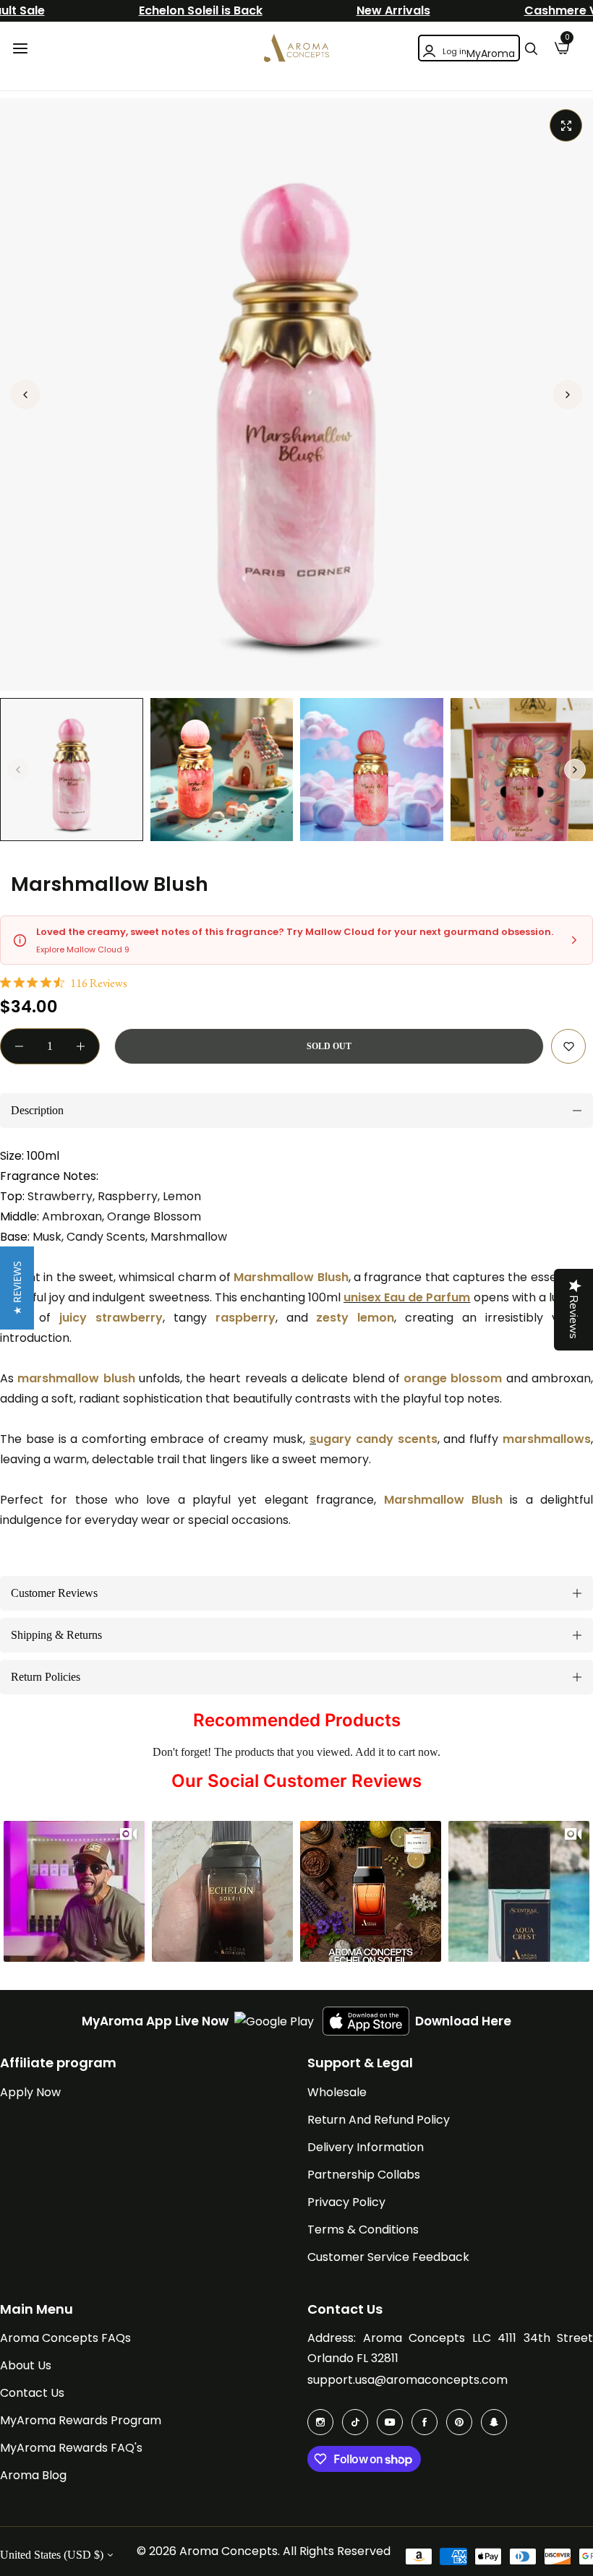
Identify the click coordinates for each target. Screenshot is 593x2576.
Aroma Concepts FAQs (65, 2338)
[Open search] (531, 48)
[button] (568, 395)
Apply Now (30, 2092)
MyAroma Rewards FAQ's (71, 2448)
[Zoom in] (566, 125)
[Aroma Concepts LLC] (296, 48)
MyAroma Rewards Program (81, 2420)
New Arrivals (393, 10)
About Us (26, 2365)
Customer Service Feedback (388, 2257)
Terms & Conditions (363, 2230)
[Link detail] (320, 2422)
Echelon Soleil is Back (201, 10)
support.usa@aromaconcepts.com (408, 2380)
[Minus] (19, 1046)
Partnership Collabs (364, 2175)
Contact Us (32, 2393)
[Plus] (81, 1046)
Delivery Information (366, 2147)
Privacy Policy (346, 2202)
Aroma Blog (33, 2475)
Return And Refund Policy (379, 2120)
